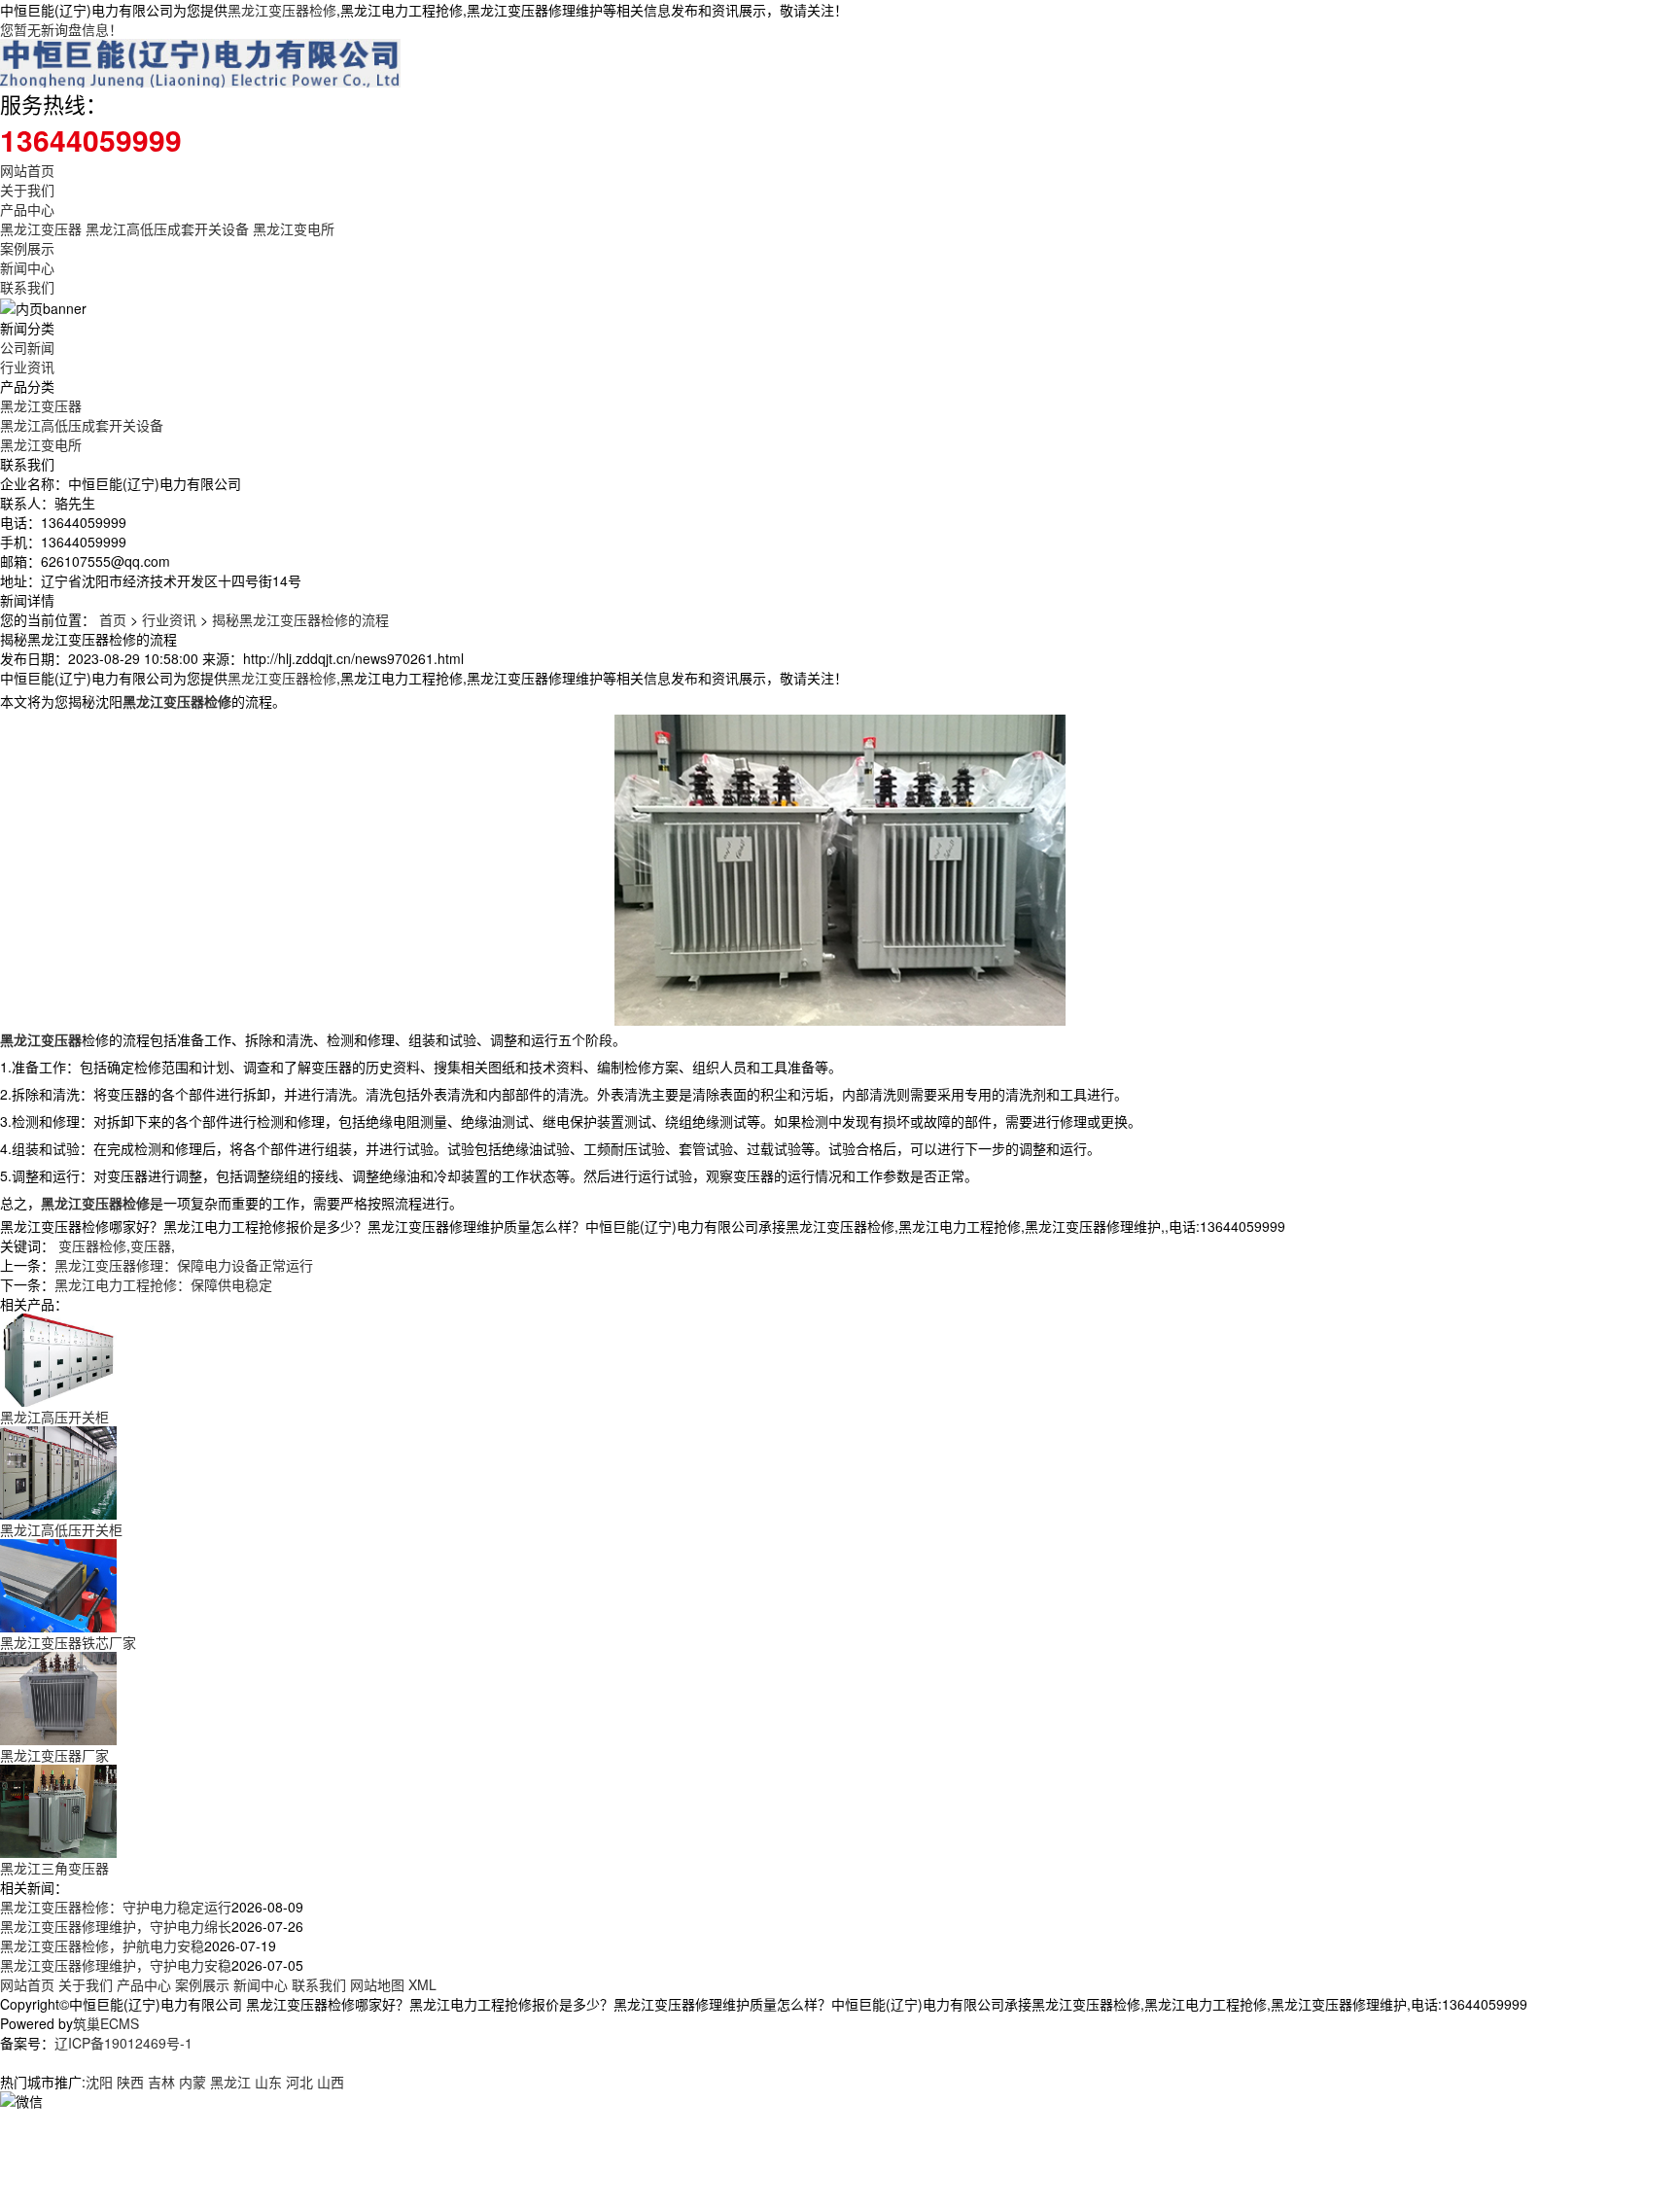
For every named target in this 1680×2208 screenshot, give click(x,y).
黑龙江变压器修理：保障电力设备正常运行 (184, 1265)
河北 (299, 2082)
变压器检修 (92, 1245)
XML (422, 1984)
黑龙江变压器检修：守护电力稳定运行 (116, 1907)
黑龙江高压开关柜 (54, 1417)
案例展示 (27, 248)
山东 (268, 2082)
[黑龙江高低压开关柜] (58, 1471)
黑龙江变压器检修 (282, 10)
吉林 (161, 2082)
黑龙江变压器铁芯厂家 (68, 1642)
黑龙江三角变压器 (54, 1868)
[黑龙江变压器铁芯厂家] (58, 1584)
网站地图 (377, 1984)
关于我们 (27, 190)
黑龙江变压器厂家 (54, 1755)
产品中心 (27, 209)
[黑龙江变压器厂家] (58, 1697)
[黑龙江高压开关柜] (58, 1358)
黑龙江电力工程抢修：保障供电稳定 (163, 1284)
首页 (113, 619)
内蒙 (192, 2082)
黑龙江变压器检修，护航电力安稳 (102, 1945)
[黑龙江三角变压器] (58, 1809)
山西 (331, 2082)
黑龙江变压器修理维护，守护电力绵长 (116, 1926)
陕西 (130, 2082)
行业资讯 (27, 367)
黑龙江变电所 (294, 228)
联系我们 (27, 287)
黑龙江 (230, 2082)
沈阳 (99, 2082)
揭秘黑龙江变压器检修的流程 (300, 619)
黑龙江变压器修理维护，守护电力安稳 (116, 1965)
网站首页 (27, 170)
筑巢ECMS (106, 2023)
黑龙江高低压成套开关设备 (167, 228)
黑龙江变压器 (41, 228)
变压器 (151, 1245)
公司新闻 (27, 347)
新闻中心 (27, 267)
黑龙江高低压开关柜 (61, 1529)
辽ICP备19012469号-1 (123, 2043)
